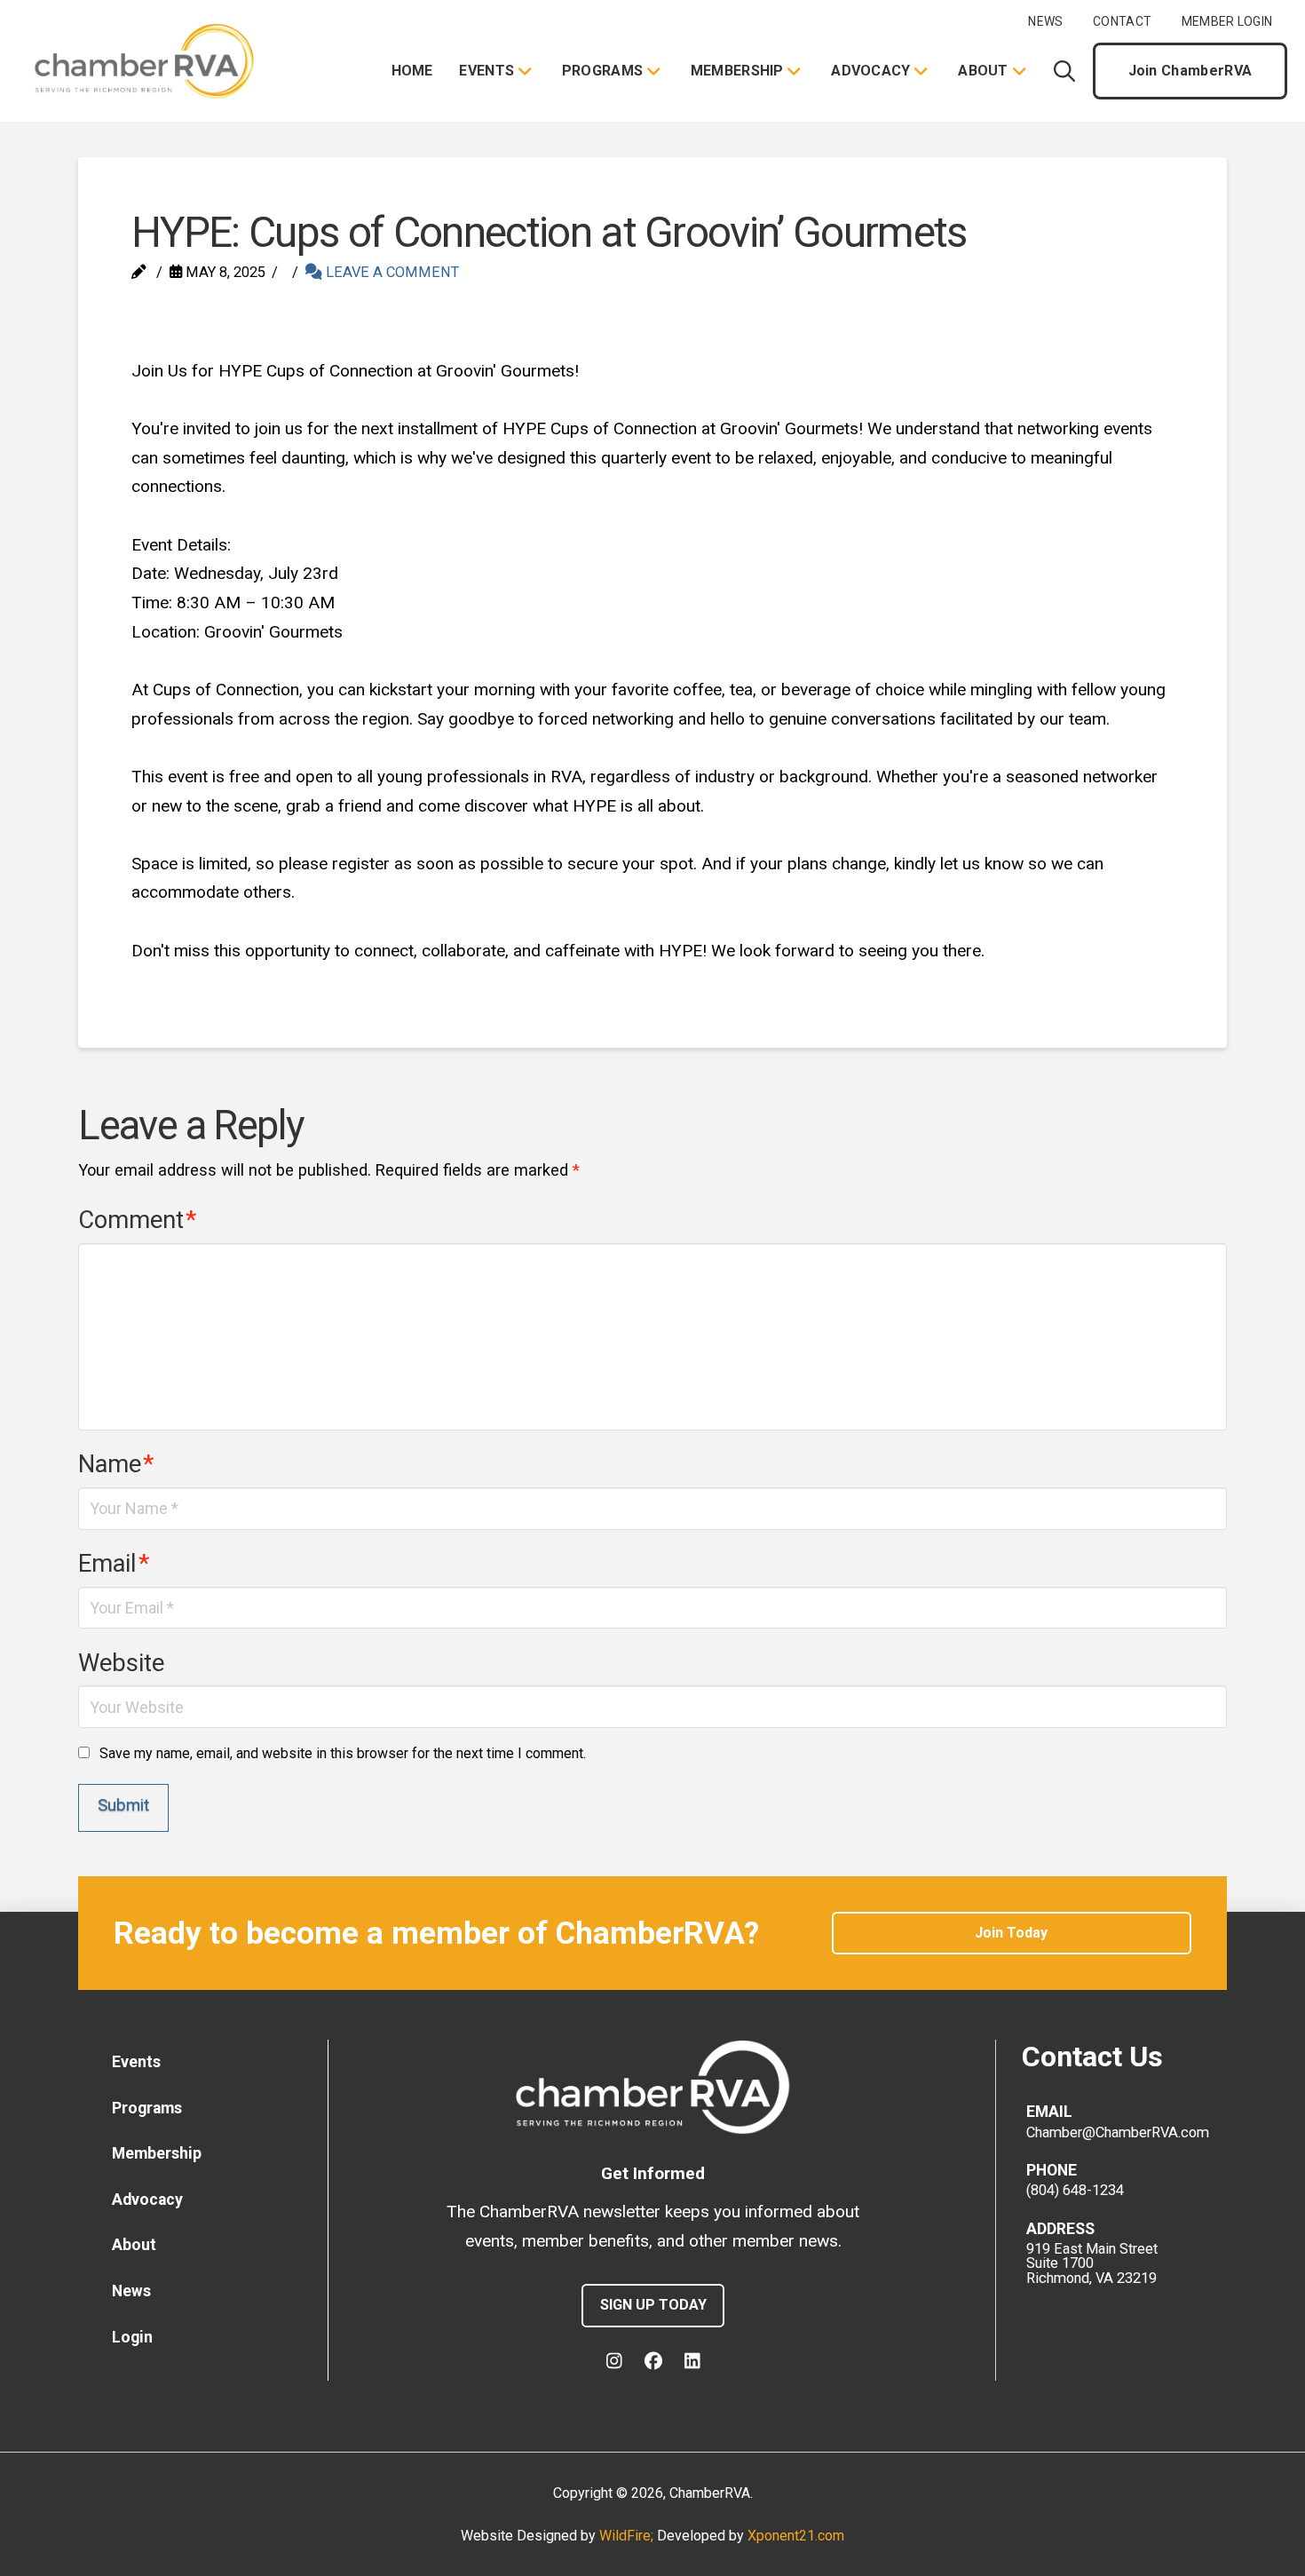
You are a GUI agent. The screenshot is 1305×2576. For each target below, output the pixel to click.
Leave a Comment (391, 272)
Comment (137, 1220)
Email (114, 1564)
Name (116, 1464)
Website (121, 1663)
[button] (1064, 71)
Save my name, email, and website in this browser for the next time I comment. (343, 1753)
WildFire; (628, 2536)
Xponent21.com (796, 2536)
